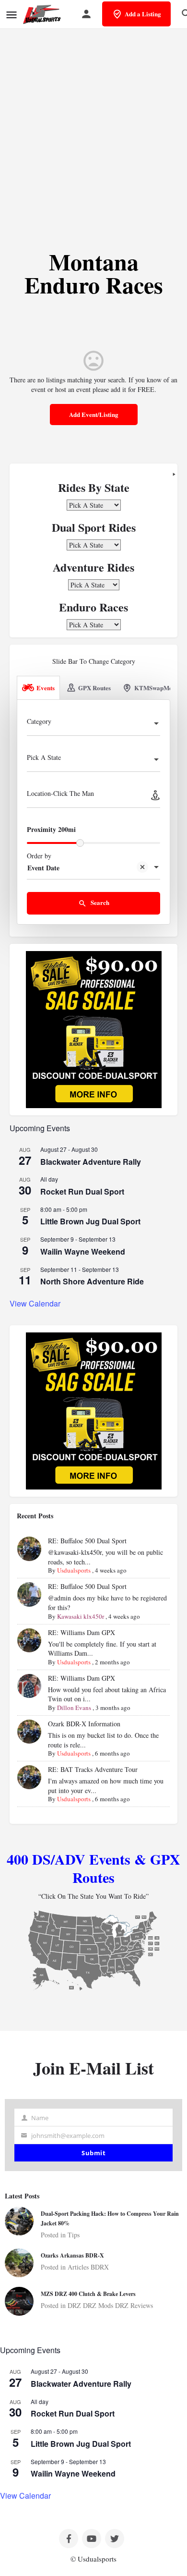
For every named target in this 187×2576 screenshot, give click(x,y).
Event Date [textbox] (43, 868)
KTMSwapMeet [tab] (156, 688)
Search (99, 902)
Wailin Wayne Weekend (83, 1251)
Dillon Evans (74, 1708)
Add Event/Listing (94, 414)
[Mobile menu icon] (12, 15)
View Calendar (35, 1303)
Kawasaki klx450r (81, 1616)
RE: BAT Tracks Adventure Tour (93, 1769)
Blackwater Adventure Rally (91, 1162)
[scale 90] (94, 1029)
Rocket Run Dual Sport (82, 1191)
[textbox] (93, 724)
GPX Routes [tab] (94, 688)
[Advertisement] (93, 130)
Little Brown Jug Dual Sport (90, 1221)
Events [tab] (46, 688)
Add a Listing (143, 14)
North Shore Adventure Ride (92, 1281)
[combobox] (93, 724)
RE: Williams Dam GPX (82, 1632)
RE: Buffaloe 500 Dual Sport (87, 1541)
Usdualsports (74, 1570)
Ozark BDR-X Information (84, 1724)
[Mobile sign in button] (86, 14)
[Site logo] (43, 14)
